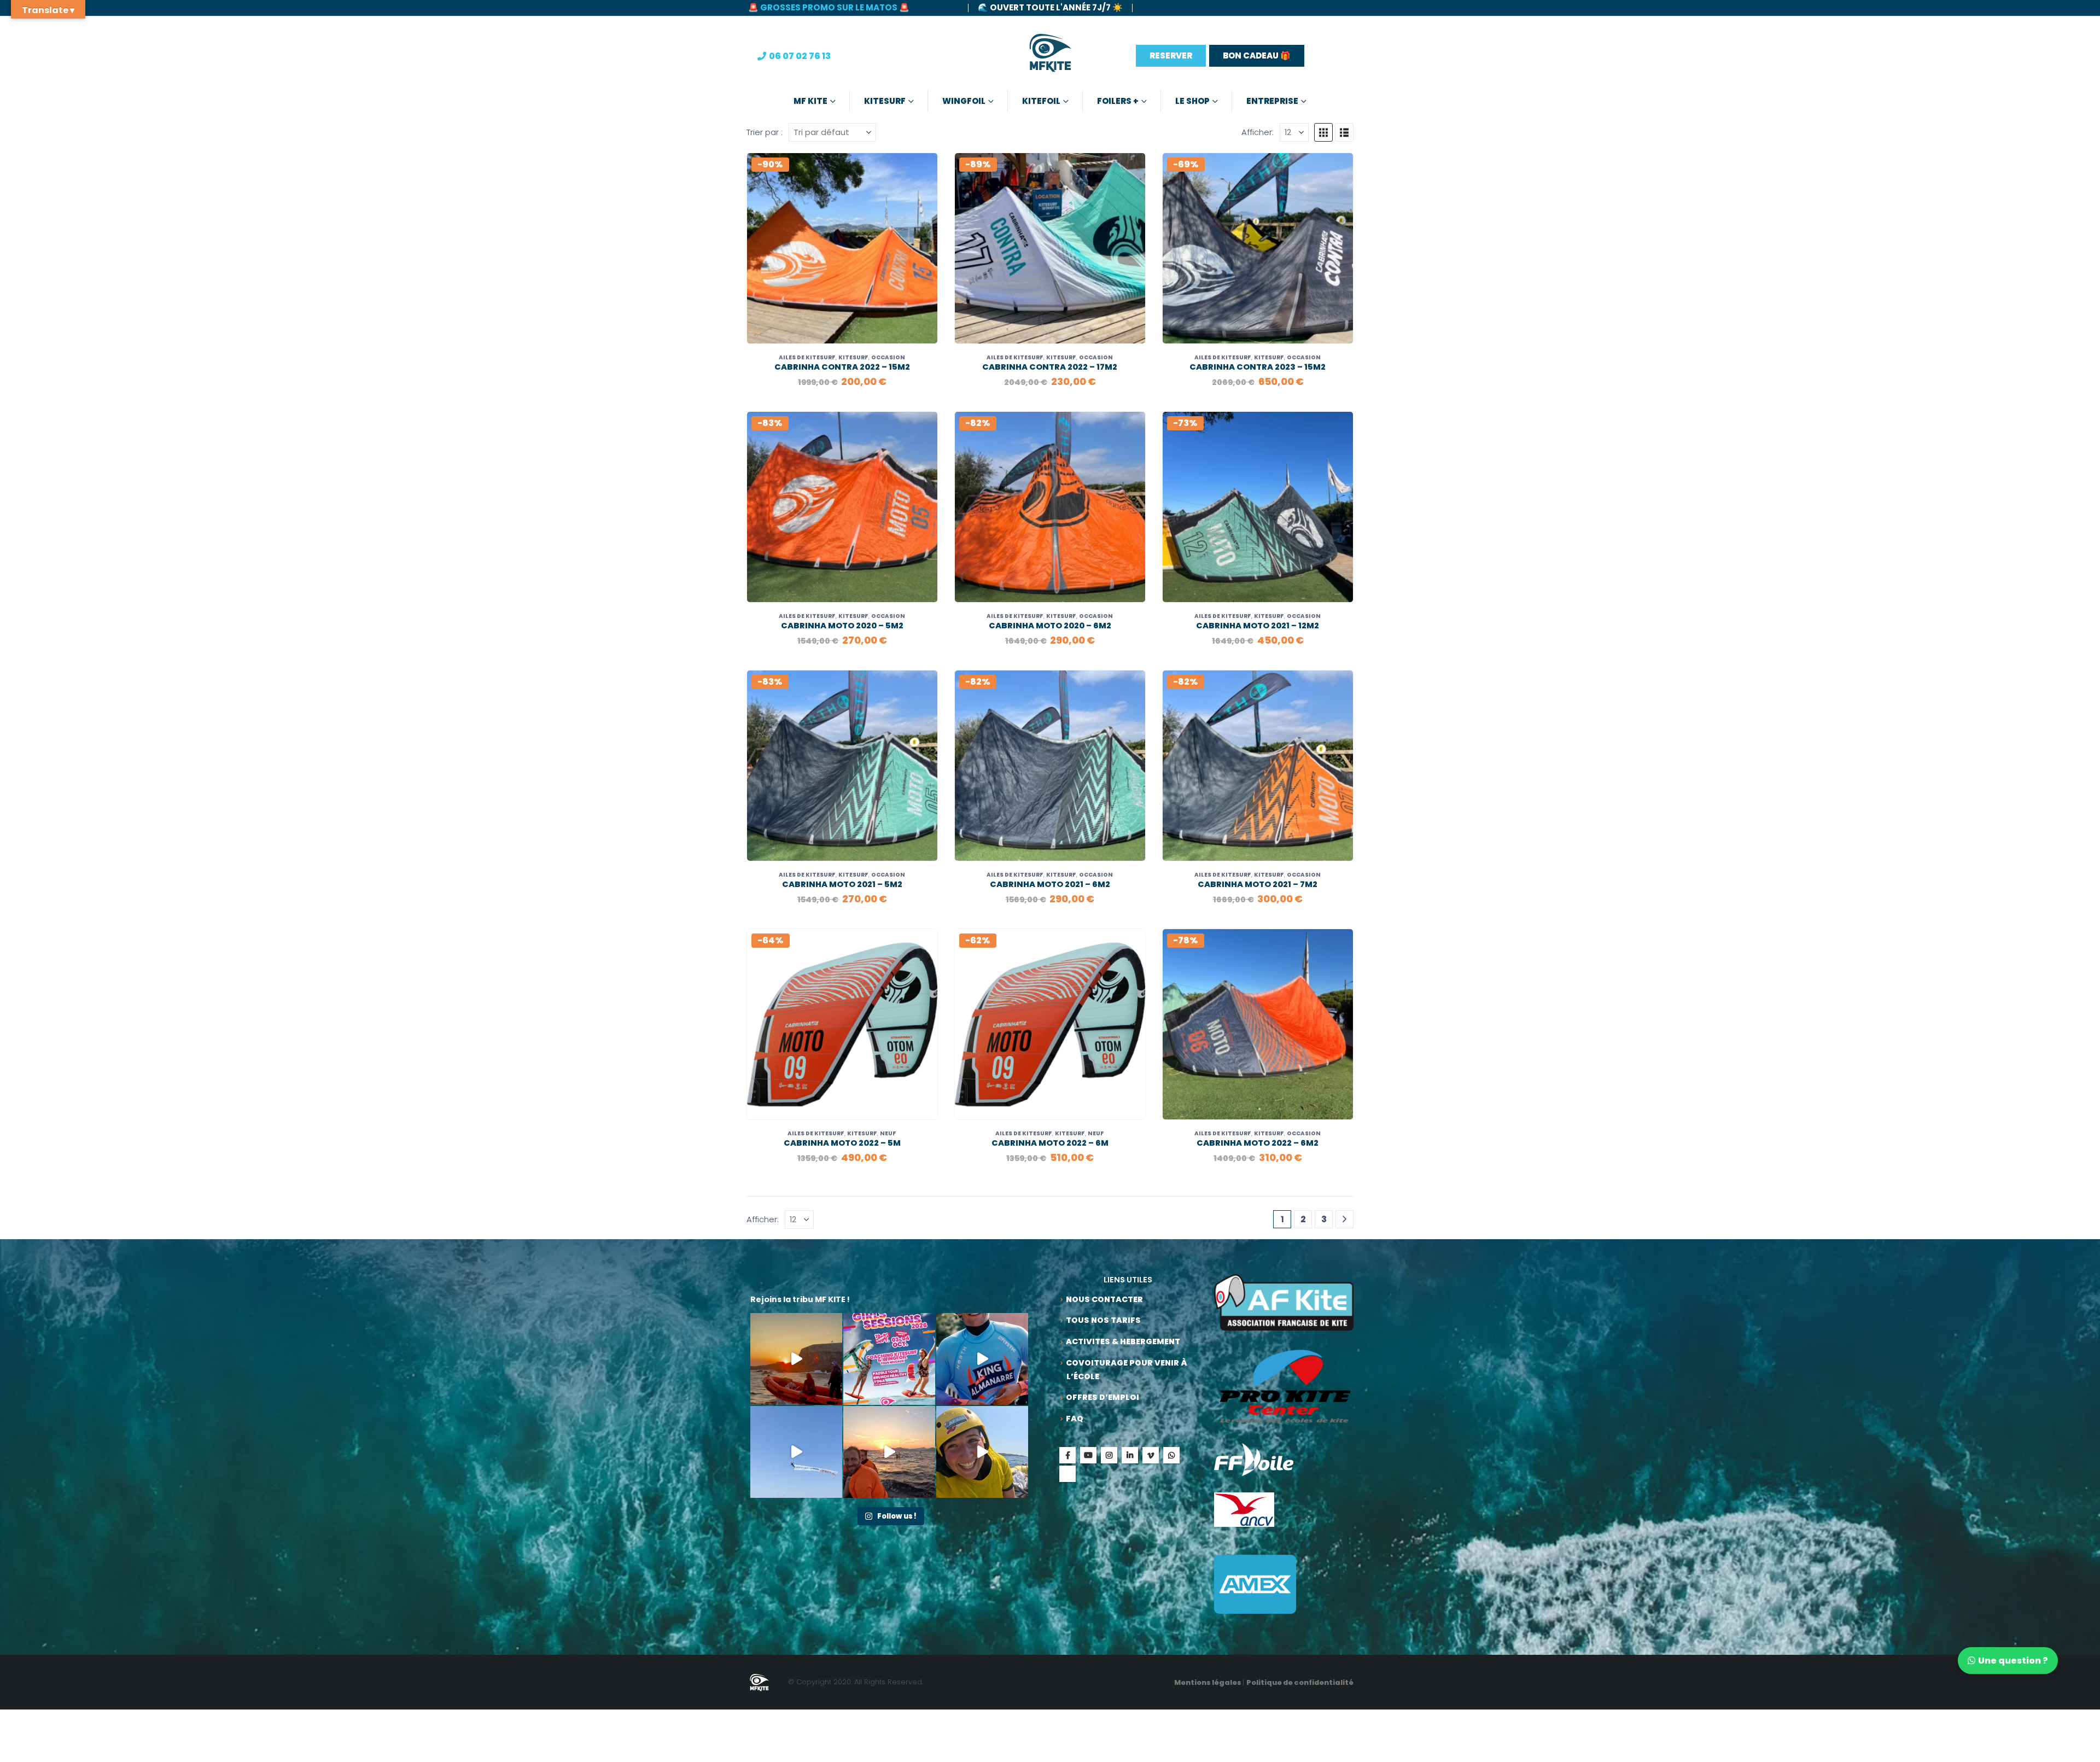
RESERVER (1171, 56)
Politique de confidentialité (1300, 1682)
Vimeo (1151, 1455)
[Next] (1344, 1219)
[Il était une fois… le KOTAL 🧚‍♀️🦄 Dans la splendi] (982, 1359)
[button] (1323, 132)
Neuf (888, 1133)
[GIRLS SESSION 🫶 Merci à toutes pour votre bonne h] (982, 1452)
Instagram (1109, 1455)
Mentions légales (1208, 1682)
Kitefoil (1041, 101)
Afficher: (1258, 132)
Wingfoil (964, 101)
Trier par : (765, 132)
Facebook (1067, 1455)
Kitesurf (885, 101)
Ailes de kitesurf (807, 357)
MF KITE (810, 101)
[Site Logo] (1050, 56)
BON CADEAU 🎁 (1257, 56)
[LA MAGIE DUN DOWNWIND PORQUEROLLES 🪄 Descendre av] (796, 1359)
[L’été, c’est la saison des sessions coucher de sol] (889, 1452)
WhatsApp (1171, 1455)
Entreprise (1272, 101)
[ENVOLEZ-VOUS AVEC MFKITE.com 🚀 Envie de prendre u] (796, 1452)
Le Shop (1192, 101)
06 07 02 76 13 (800, 56)
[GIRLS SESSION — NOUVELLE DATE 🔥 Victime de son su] (889, 1359)
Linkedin (1130, 1455)
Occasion (888, 357)
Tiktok (1067, 1474)
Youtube (1088, 1455)
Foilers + (1118, 101)
